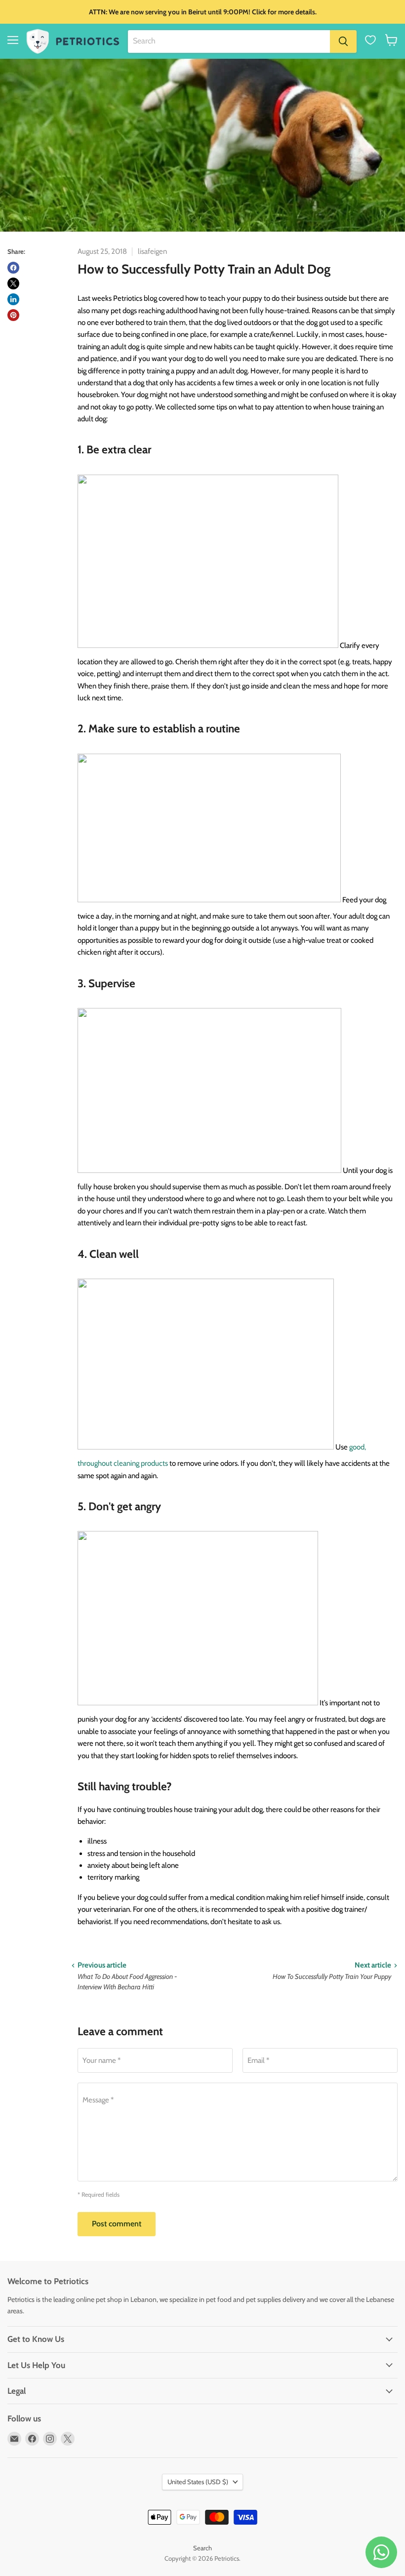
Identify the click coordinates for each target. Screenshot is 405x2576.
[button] (391, 40)
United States (198, 2482)
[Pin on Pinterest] (13, 315)
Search (202, 2548)
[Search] (343, 41)
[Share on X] (13, 283)
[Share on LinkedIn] (13, 299)
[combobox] (229, 41)
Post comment (117, 2224)
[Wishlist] (370, 40)
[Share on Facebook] (13, 268)
